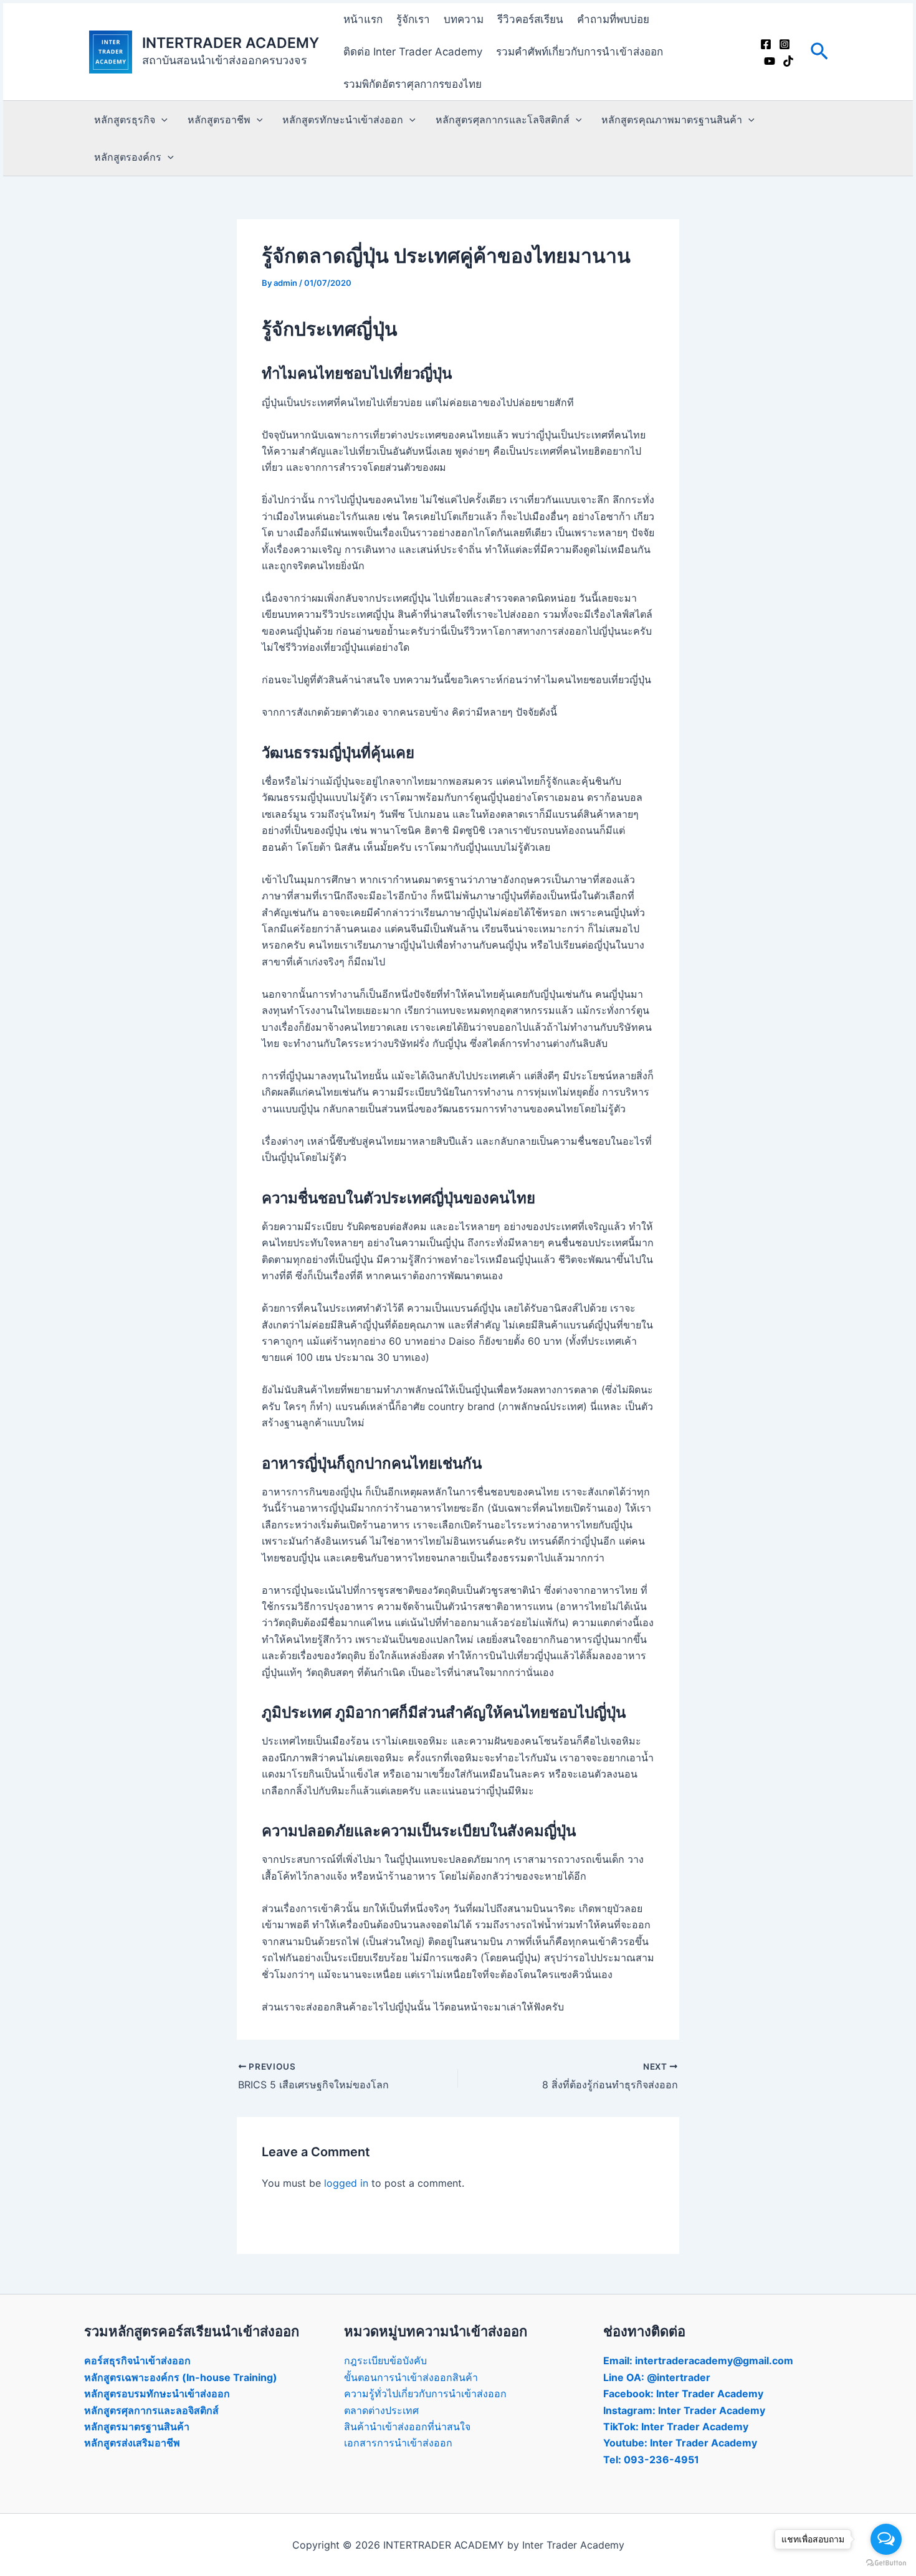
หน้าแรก (363, 19)
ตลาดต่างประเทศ (381, 2410)
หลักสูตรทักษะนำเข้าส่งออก (343, 120)
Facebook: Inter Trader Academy (683, 2394)
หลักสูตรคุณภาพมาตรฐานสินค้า (672, 120)
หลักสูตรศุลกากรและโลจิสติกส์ (503, 120)
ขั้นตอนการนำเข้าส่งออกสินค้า (411, 2377)
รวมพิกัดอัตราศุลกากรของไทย (413, 84)
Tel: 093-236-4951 (651, 2460)
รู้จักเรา (413, 19)
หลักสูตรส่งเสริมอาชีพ (132, 2443)
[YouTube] (770, 61)
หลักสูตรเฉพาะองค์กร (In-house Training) (181, 2377)
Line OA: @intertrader (657, 2377)
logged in (346, 2183)
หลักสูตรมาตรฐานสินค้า (137, 2427)
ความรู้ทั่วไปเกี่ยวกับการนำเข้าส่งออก (425, 2394)
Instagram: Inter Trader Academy (684, 2410)
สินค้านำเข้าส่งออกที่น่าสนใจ (407, 2427)
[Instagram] (785, 44)
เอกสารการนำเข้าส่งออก (398, 2443)
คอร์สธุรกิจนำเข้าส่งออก (137, 2361)
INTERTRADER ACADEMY (231, 43)
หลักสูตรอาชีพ (219, 120)
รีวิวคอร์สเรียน (530, 19)
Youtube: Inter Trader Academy (680, 2443)
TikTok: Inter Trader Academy (676, 2427)
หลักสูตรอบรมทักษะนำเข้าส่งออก (157, 2394)
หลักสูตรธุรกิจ (125, 120)
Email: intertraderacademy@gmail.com (698, 2361)
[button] (819, 52)
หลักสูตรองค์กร (128, 157)
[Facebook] (766, 44)
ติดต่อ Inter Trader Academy (413, 52)
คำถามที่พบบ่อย (613, 19)
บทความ (464, 19)
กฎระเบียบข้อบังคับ (385, 2361)
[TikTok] (788, 61)
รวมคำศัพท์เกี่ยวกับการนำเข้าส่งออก (580, 52)
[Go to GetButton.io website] (886, 2563)
